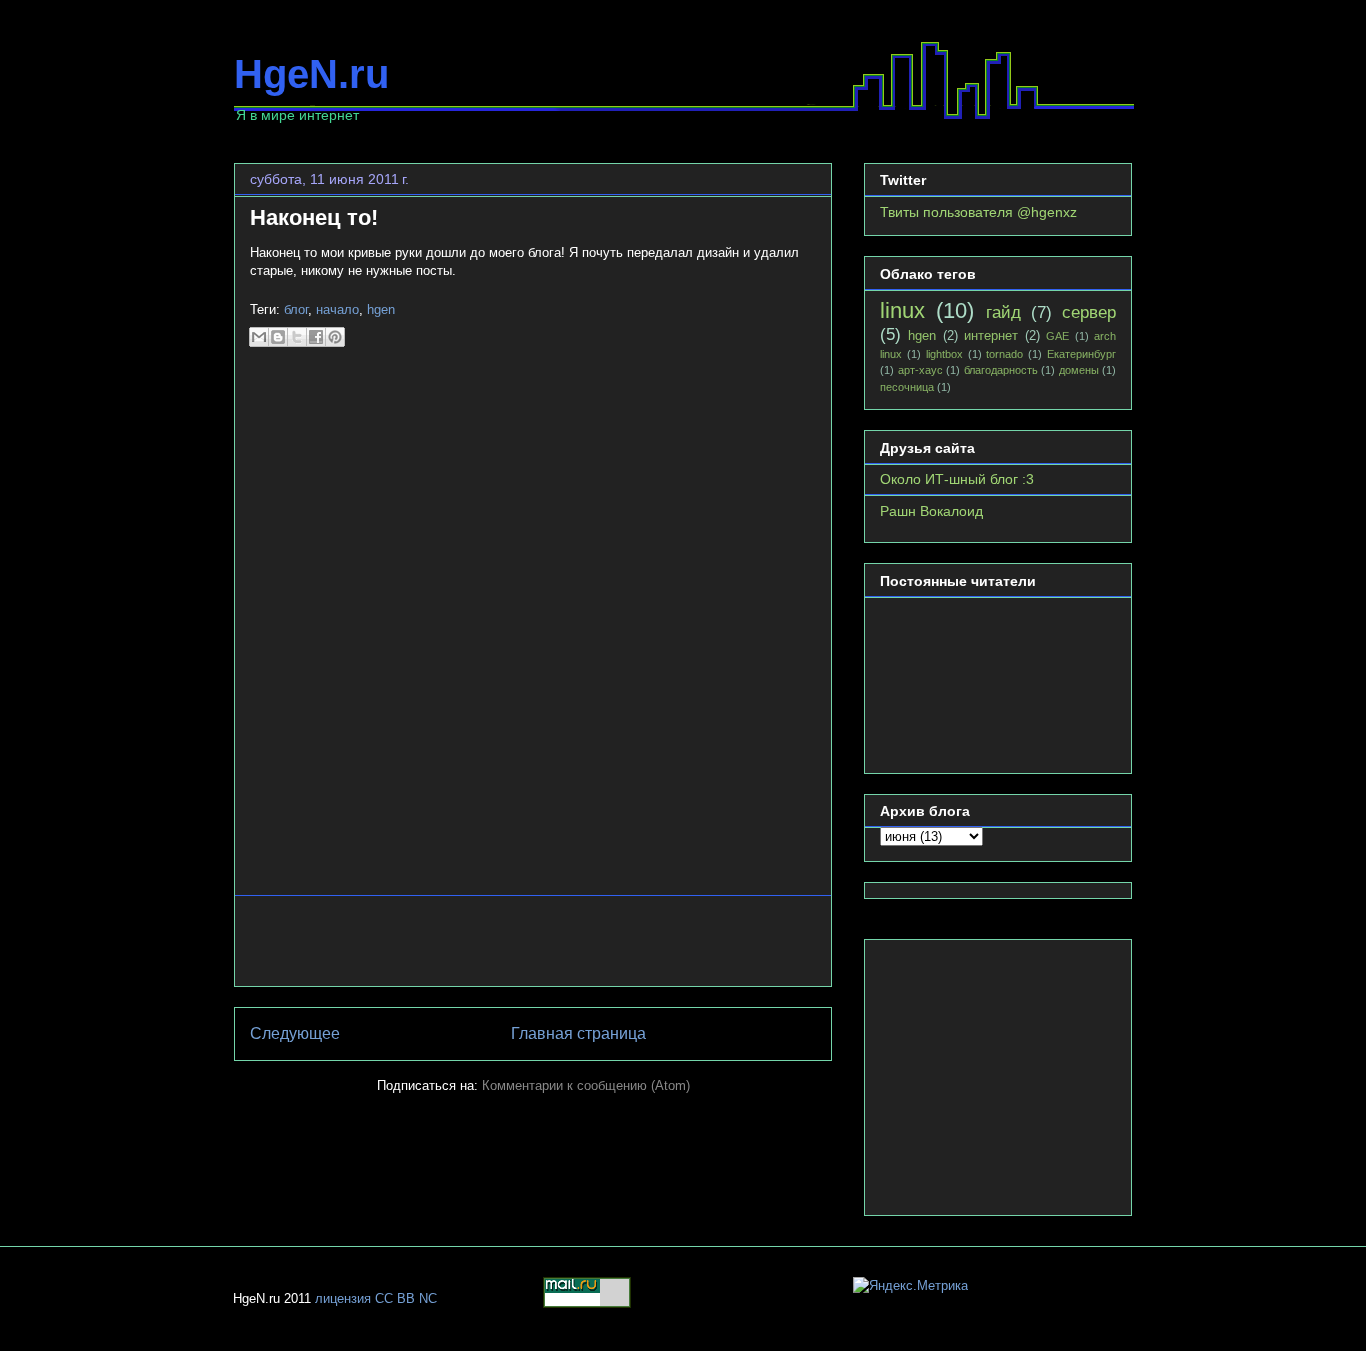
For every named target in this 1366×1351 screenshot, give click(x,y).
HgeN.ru (311, 74)
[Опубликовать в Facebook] (316, 337)
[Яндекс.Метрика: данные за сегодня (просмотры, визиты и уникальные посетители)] (910, 1286)
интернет (991, 336)
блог (296, 309)
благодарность (1001, 370)
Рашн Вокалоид (931, 511)
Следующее (295, 1033)
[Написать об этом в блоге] (278, 337)
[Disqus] (533, 630)
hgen (381, 309)
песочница (907, 387)
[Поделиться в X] (297, 337)
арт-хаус (920, 370)
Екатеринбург (1081, 354)
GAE (1057, 336)
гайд (1003, 312)
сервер (1089, 312)
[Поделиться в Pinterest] (335, 337)
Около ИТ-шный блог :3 (957, 479)
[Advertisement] (533, 941)
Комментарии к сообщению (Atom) (586, 1085)
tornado (1004, 354)
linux (902, 310)
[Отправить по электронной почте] (259, 337)
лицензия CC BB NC (376, 1298)
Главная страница (578, 1033)
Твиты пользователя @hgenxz (978, 212)
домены (1079, 370)
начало (337, 309)
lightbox (944, 354)
